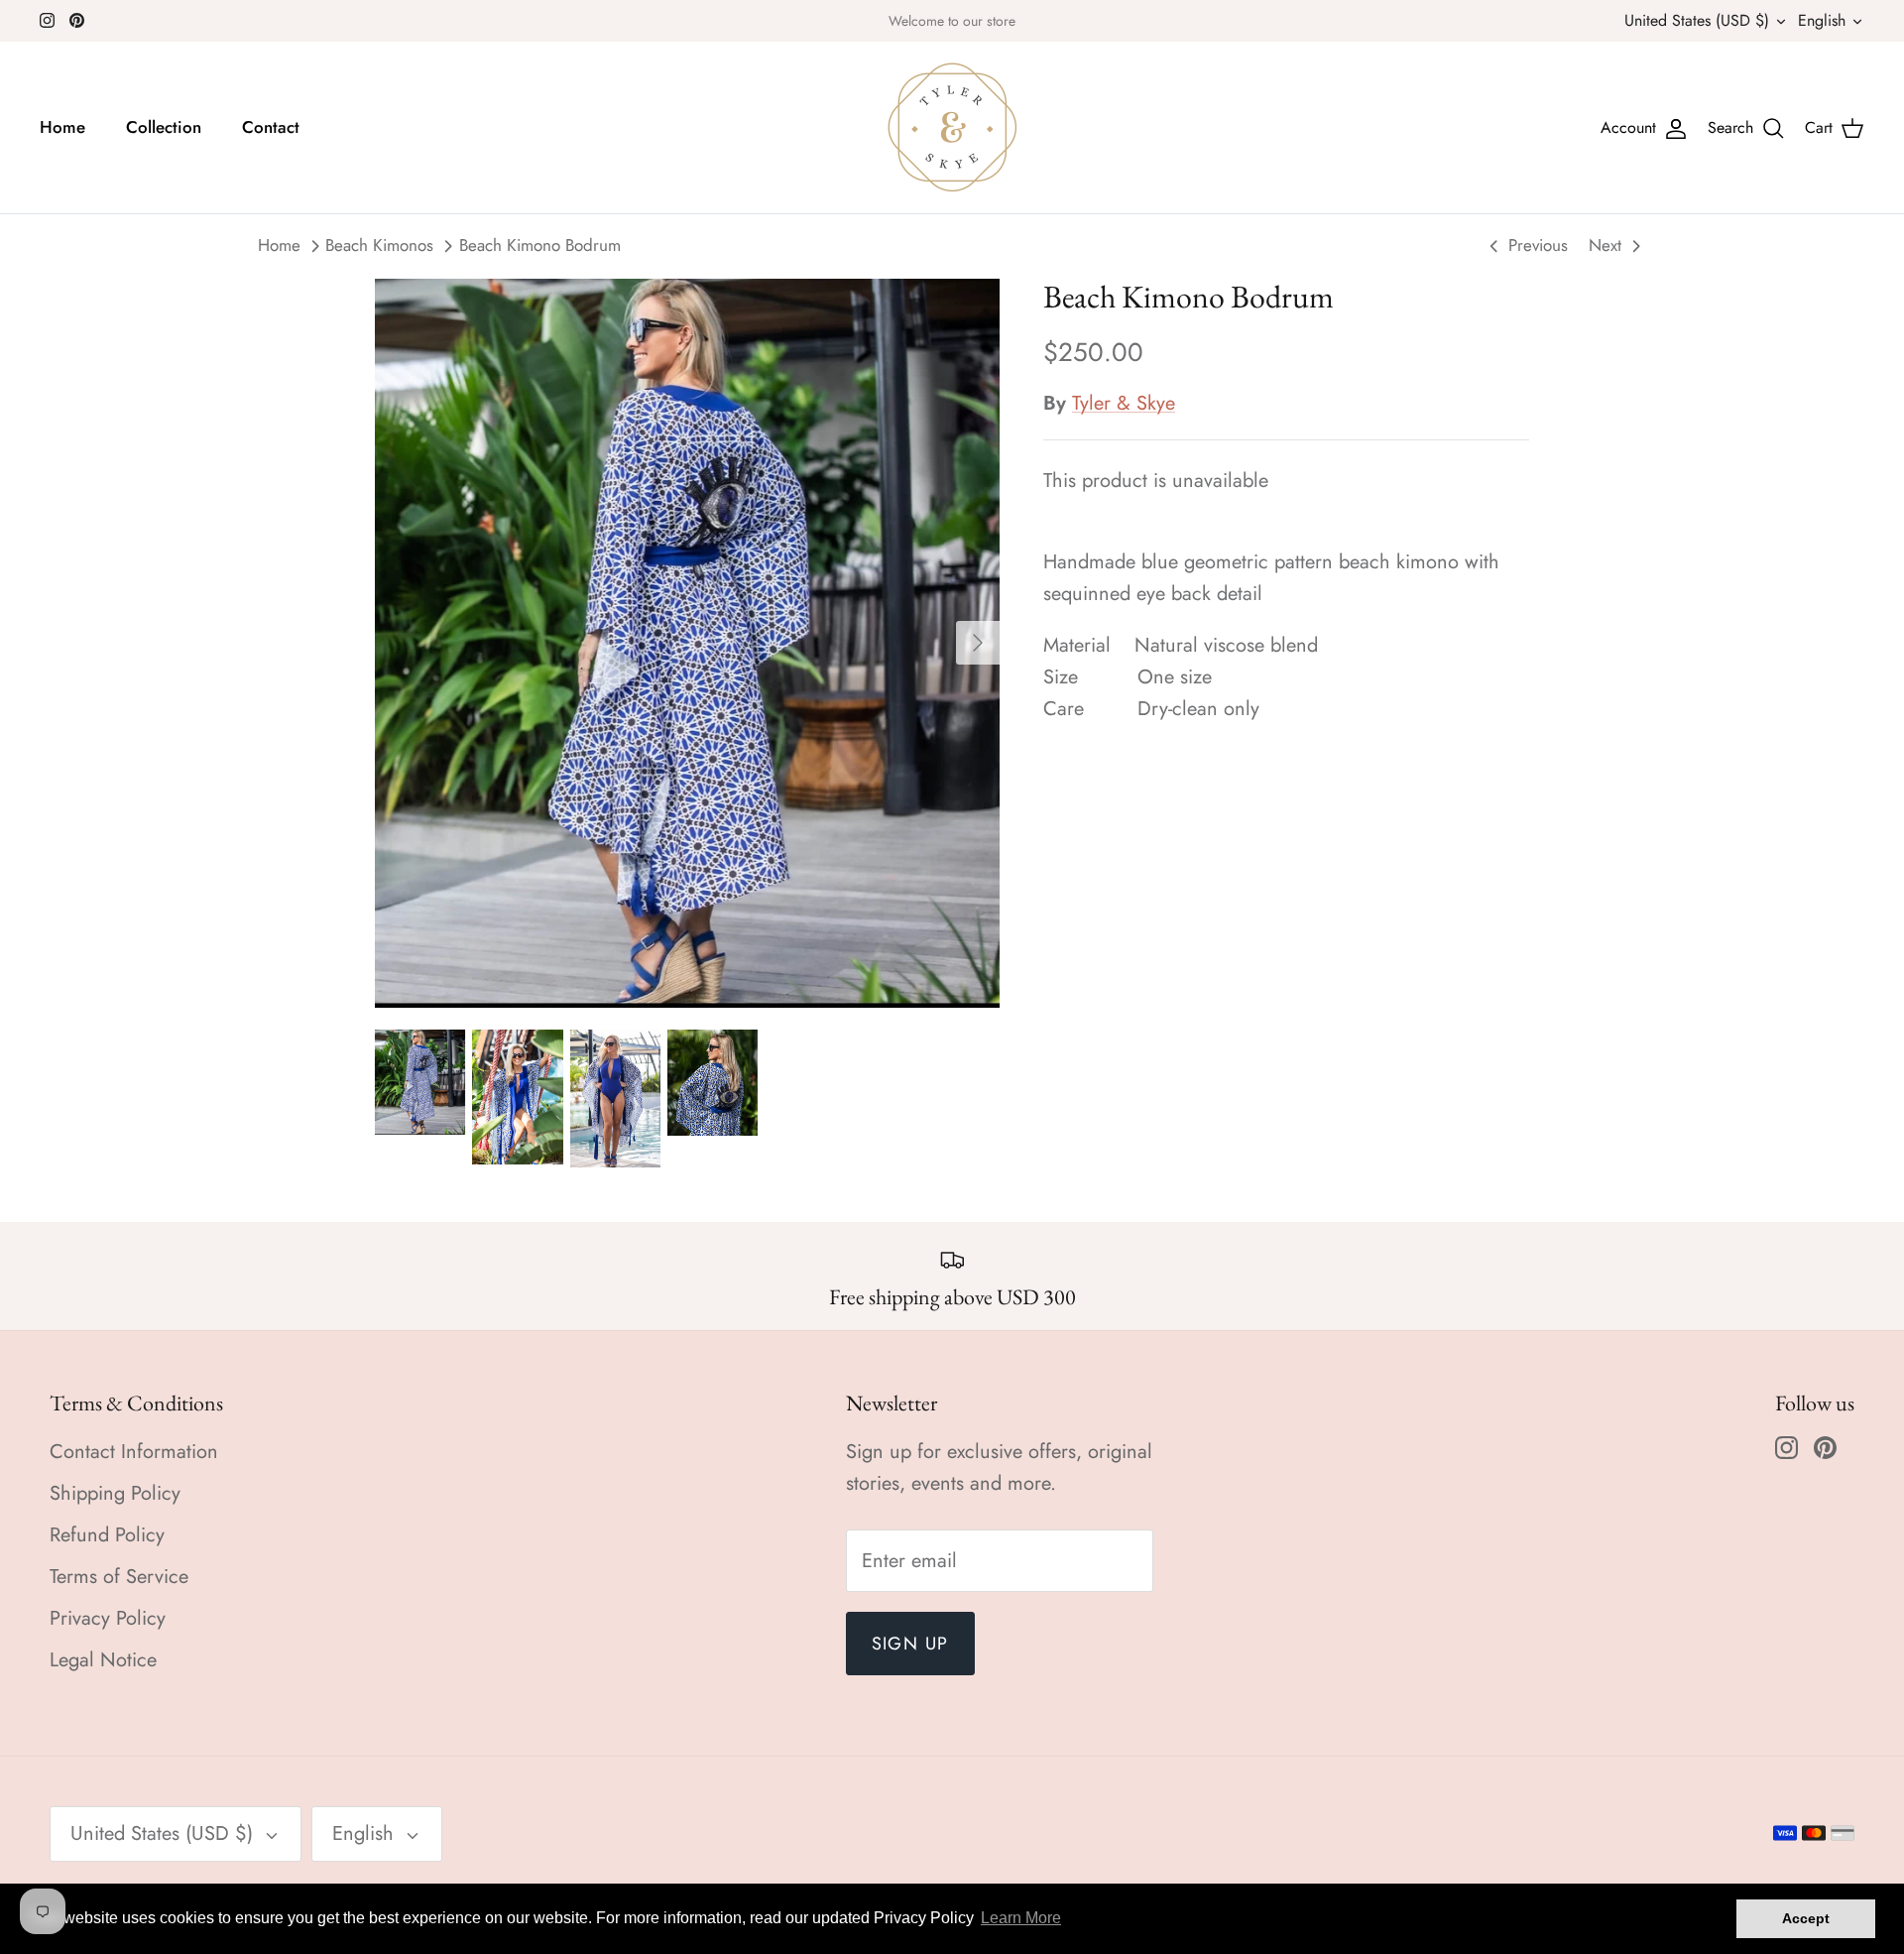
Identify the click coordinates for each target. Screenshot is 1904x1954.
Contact (271, 127)
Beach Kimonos (379, 246)
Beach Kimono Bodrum (540, 246)
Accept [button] (1806, 1918)
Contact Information (134, 1452)
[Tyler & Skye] (952, 127)
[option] (687, 642)
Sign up (910, 1644)
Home (62, 127)
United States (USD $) (1697, 20)
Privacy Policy (108, 1618)
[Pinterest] (77, 20)
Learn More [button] (1021, 1918)
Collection (164, 127)
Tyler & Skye (1124, 403)
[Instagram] (47, 20)
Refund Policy (107, 1535)
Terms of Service (119, 1577)
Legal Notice (103, 1660)
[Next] (978, 643)
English (1822, 20)
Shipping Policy (115, 1493)
